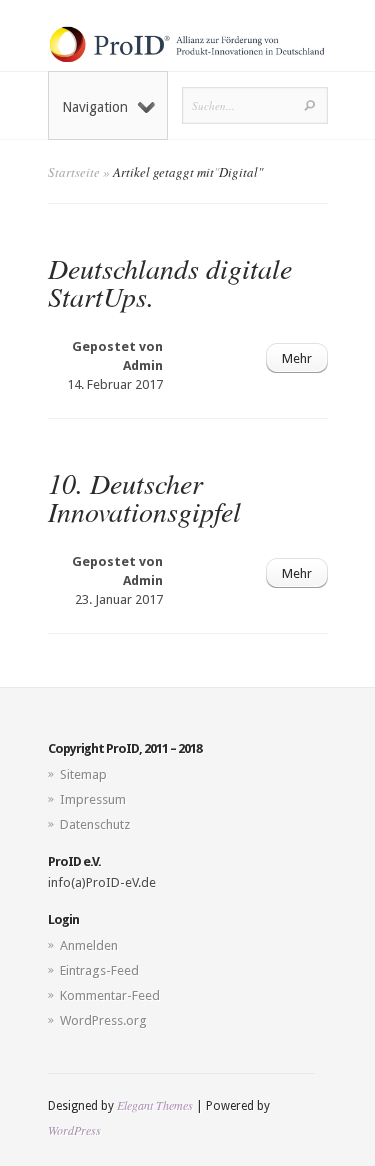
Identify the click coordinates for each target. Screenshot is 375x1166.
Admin (143, 365)
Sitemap (83, 774)
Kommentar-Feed (110, 995)
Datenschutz (95, 824)
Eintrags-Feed (99, 970)
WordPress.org (103, 1020)
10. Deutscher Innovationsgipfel (144, 497)
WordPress (74, 1130)
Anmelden (89, 945)
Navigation (95, 107)
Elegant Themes (155, 1105)
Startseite (74, 172)
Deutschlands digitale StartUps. (170, 282)
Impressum (93, 799)
